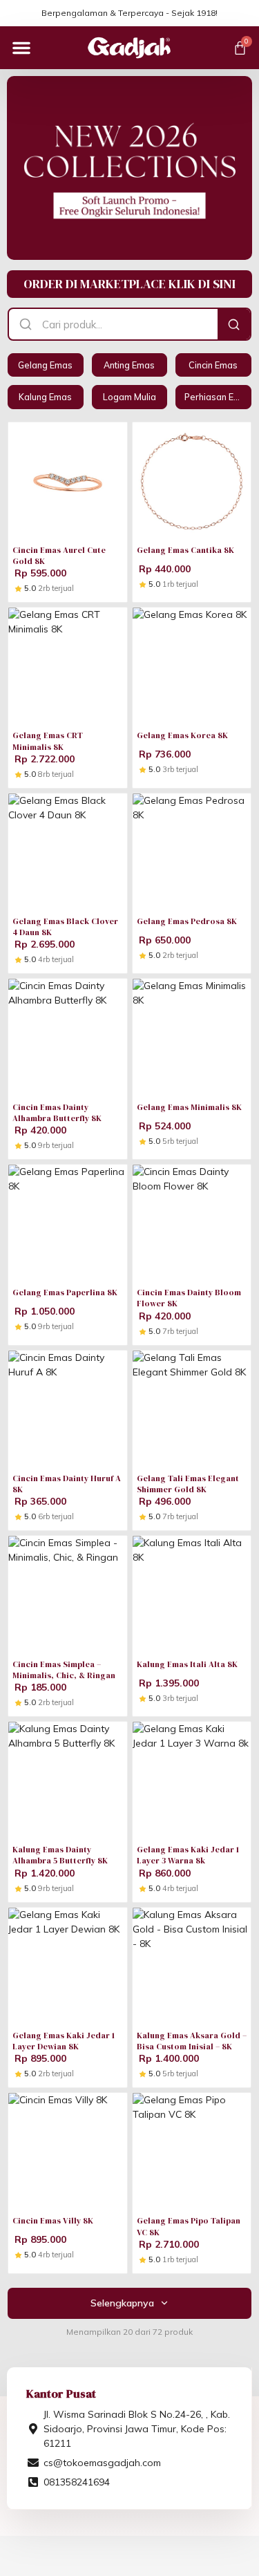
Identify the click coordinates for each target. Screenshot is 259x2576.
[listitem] (45, 365)
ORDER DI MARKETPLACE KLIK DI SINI (129, 284)
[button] (21, 48)
